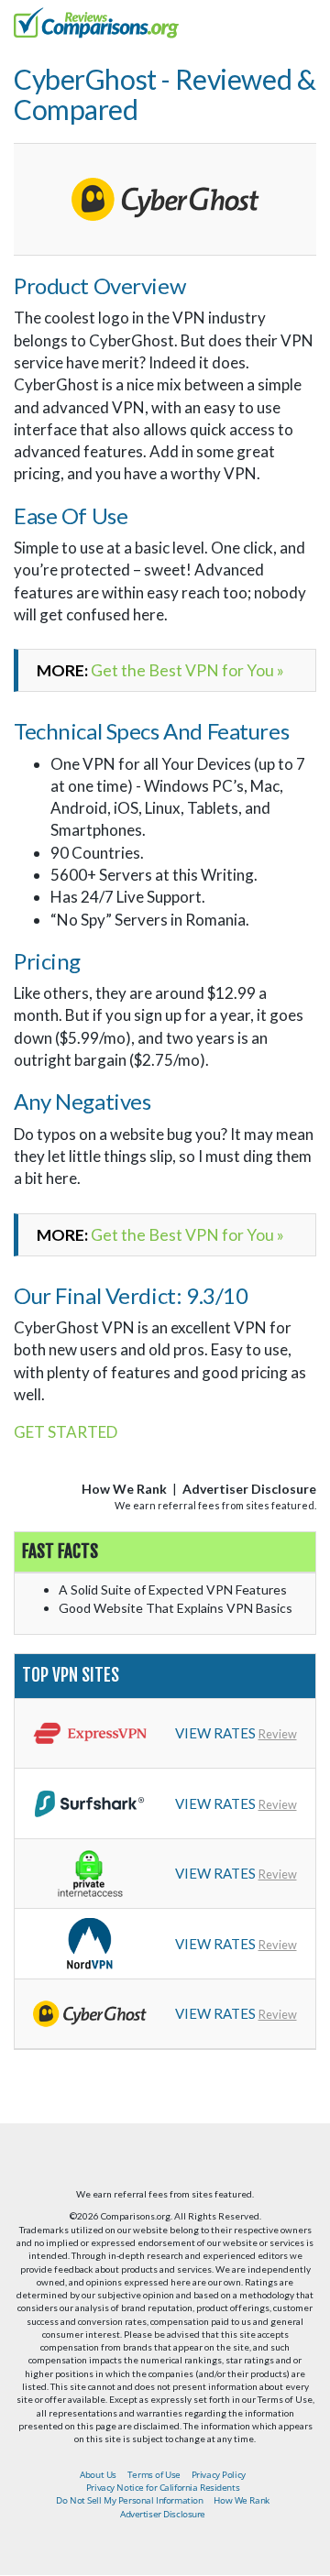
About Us (98, 2474)
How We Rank (124, 1489)
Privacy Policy (219, 2474)
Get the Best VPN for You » (187, 670)
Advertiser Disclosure (249, 1489)
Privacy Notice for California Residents (163, 2487)
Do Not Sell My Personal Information (129, 2500)
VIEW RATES (215, 1733)
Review (278, 1734)
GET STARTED (66, 1432)
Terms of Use (154, 2474)
